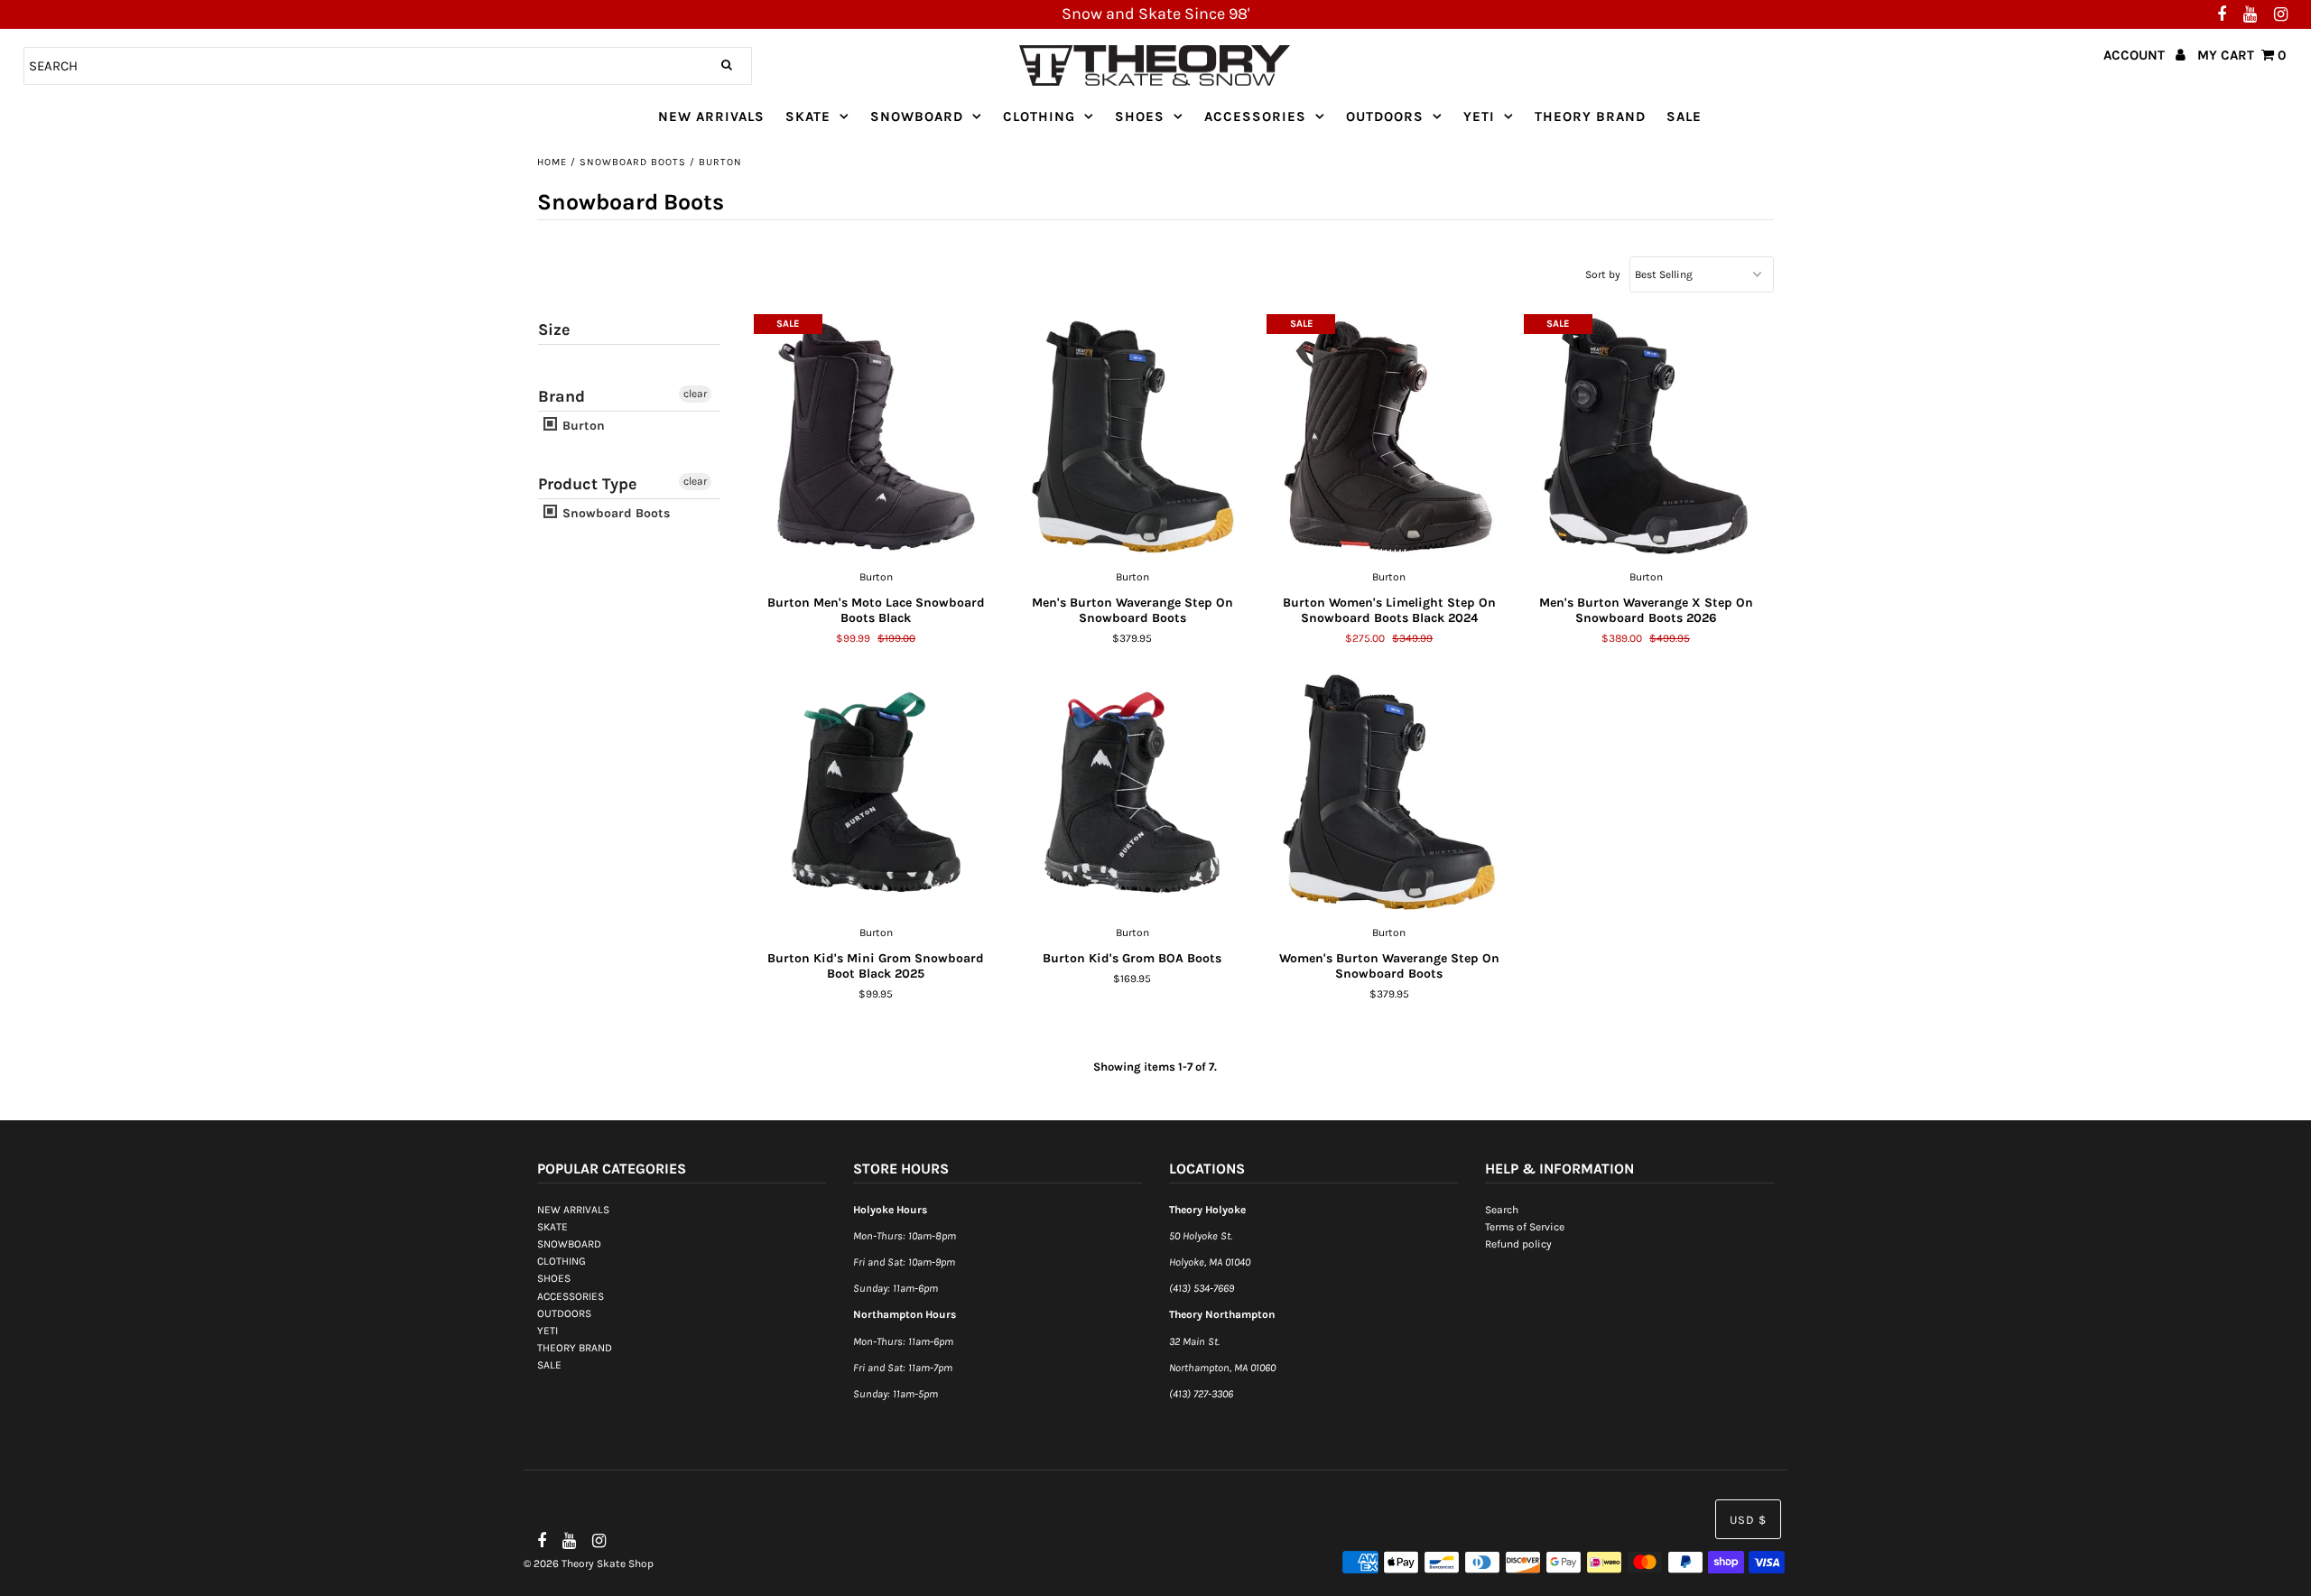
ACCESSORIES (1255, 116)
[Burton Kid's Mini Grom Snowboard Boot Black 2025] (876, 793)
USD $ (1748, 1520)
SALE (1684, 116)
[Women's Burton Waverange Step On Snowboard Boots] (1389, 793)
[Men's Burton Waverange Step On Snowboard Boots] (1132, 437)
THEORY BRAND (1590, 116)
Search (1502, 1210)
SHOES (1140, 116)
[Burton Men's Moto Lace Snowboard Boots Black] (876, 437)
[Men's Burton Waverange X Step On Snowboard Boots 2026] (1646, 437)
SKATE (808, 116)
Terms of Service (1525, 1227)
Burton (582, 426)
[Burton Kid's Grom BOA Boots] (1132, 793)
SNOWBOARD (917, 116)
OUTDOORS (1385, 116)
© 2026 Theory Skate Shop (589, 1564)
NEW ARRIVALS (711, 116)
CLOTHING (1039, 116)
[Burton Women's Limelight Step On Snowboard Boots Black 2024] (1389, 437)
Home (552, 162)
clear (695, 394)
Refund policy (1518, 1244)
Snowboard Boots (633, 162)
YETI (1479, 116)
